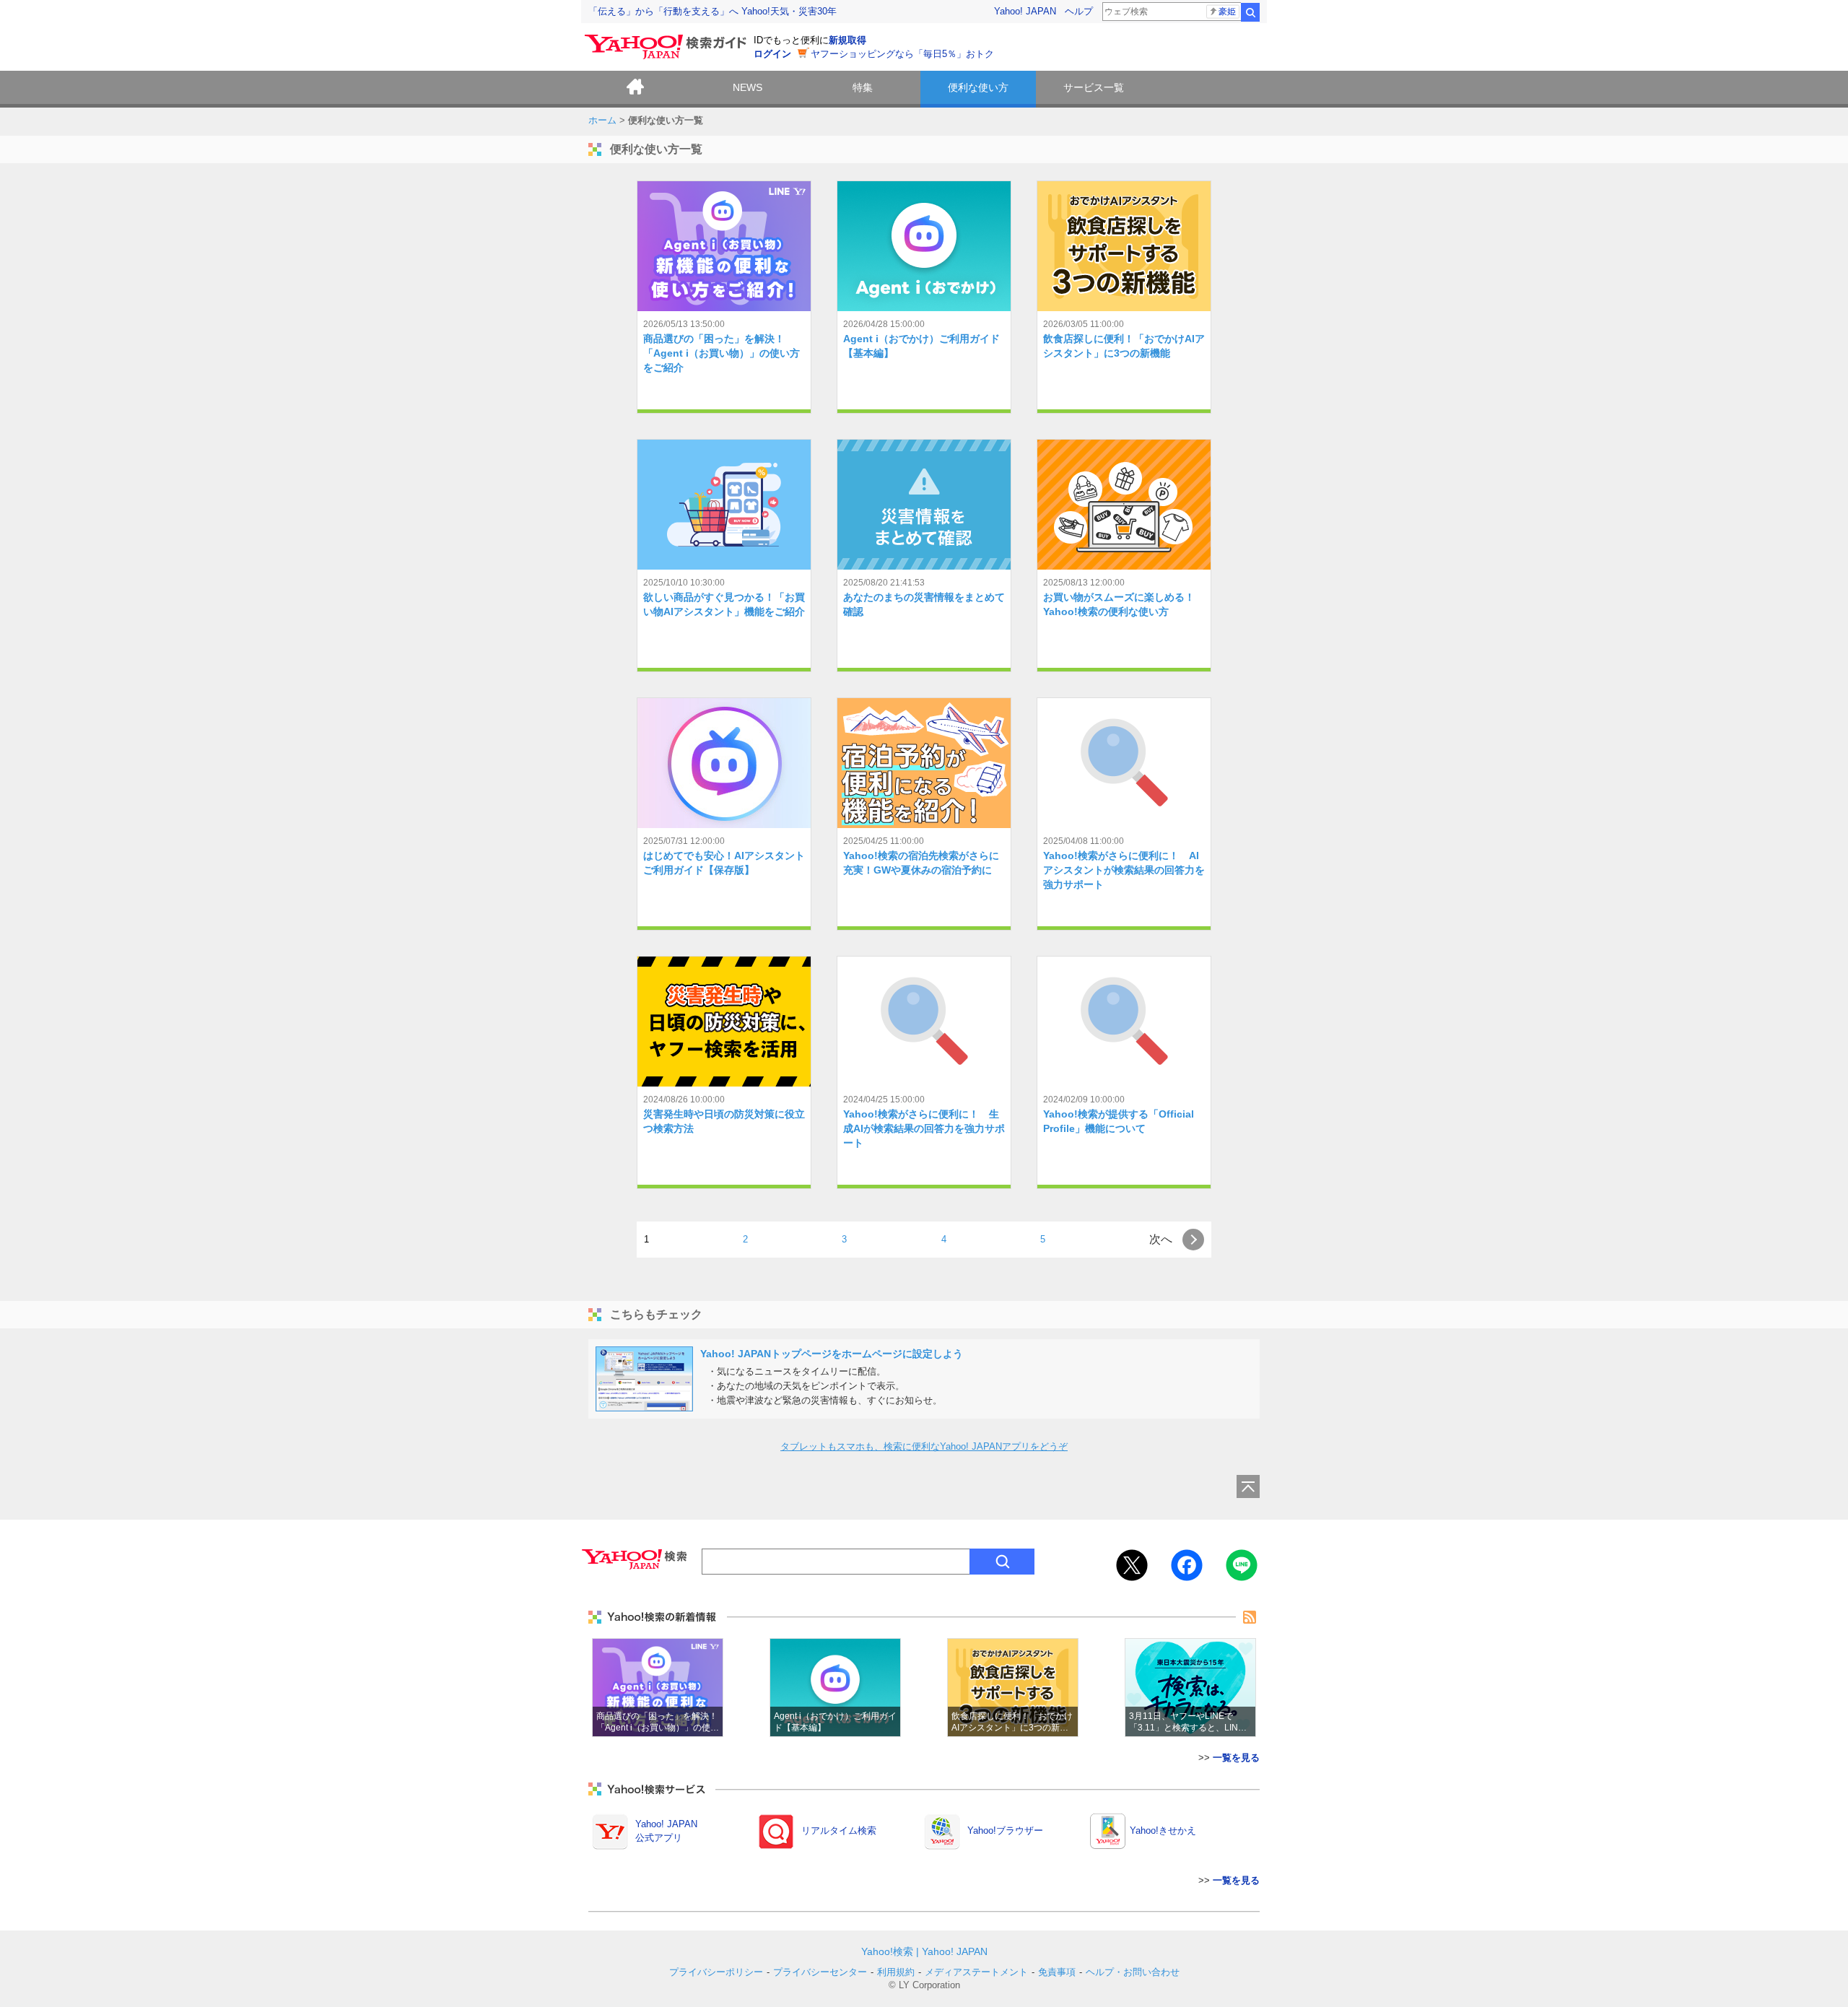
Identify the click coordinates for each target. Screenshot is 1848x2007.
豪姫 (1227, 12)
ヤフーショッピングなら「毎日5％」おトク (902, 54)
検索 (1250, 12)
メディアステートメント (976, 1972)
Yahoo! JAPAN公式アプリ (666, 1830)
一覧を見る (1236, 1758)
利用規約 (896, 1972)
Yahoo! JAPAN (1025, 11)
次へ (1156, 1239)
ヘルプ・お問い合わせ (1133, 1972)
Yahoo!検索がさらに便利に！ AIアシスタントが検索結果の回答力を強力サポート (1124, 870)
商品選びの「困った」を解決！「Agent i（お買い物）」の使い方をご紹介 (722, 353)
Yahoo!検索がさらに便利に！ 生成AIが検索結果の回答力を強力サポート (924, 1128)
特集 (863, 87)
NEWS (748, 87)
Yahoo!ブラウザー (1005, 1830)
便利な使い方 (978, 87)
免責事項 (1057, 1972)
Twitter (1132, 1565)
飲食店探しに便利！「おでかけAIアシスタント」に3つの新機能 (1013, 1688)
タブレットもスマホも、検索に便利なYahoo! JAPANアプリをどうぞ (924, 1446)
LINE (1242, 1565)
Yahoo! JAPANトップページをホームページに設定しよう (832, 1354)
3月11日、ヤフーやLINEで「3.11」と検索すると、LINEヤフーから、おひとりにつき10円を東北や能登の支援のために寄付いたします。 (1190, 1688)
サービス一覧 (1094, 87)
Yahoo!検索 (887, 1951)
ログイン (772, 54)
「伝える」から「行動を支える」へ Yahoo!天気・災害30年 (712, 11)
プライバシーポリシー (716, 1972)
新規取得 (847, 40)
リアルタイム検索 (839, 1830)
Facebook (1187, 1565)
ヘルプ (1079, 11)
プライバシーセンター (820, 1972)
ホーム (635, 89)
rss (1250, 1617)
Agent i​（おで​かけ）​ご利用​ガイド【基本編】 (835, 1688)
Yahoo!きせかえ (1163, 1830)
